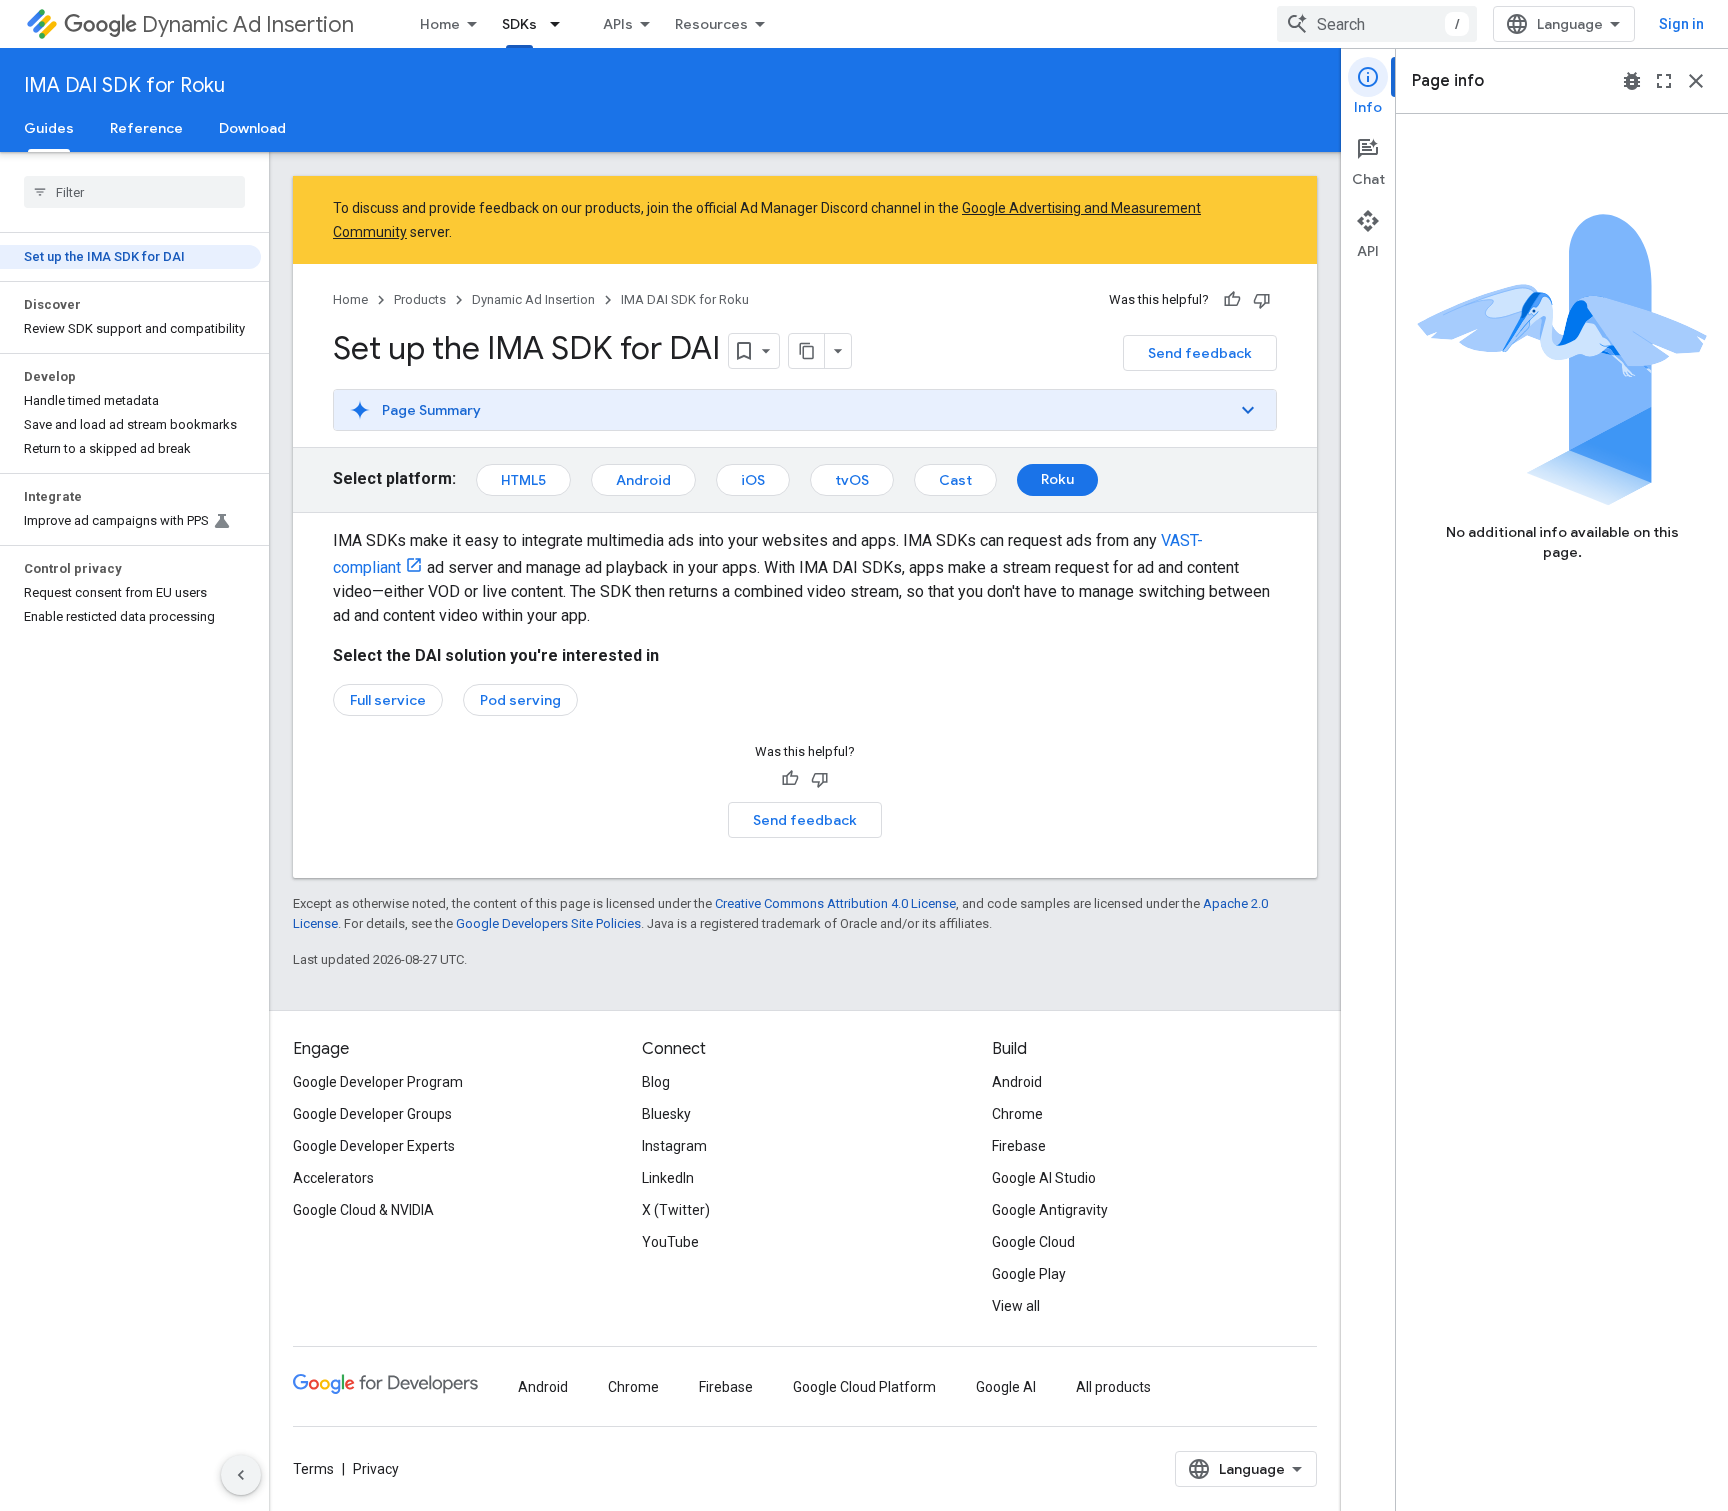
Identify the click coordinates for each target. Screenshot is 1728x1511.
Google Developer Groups (372, 1114)
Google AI (1006, 1387)
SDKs (519, 24)
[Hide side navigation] (241, 1475)
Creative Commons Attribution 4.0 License (835, 903)
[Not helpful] (1262, 300)
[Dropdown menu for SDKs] (561, 24)
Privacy (376, 1469)
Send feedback (1200, 353)
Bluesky (666, 1114)
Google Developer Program (378, 1082)
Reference (146, 128)
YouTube (670, 1242)
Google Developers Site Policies (548, 923)
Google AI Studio (1044, 1178)
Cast (955, 480)
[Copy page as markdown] (807, 351)
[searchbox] (134, 192)
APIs (618, 24)
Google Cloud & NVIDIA (363, 1210)
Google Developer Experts (374, 1146)
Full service (388, 700)
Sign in (1681, 24)
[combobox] (1377, 24)
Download (252, 128)
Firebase (1019, 1146)
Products (420, 299)
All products (1113, 1387)
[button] (805, 410)
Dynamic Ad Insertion (248, 24)
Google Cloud (1033, 1242)
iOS (753, 480)
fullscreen (1664, 81)
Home (440, 24)
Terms (313, 1469)
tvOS (852, 480)
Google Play (1029, 1274)
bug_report (1632, 81)
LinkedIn (668, 1178)
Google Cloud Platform (864, 1387)
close (1696, 81)
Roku (1057, 479)
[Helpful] (1232, 300)
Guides (49, 128)
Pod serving (520, 700)
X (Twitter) (676, 1210)
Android (643, 480)
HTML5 (523, 480)
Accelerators (333, 1178)
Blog (656, 1082)
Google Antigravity (1050, 1210)
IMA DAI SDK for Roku (124, 85)
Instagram (674, 1146)
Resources (711, 24)
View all (1016, 1306)
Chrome (1017, 1114)
